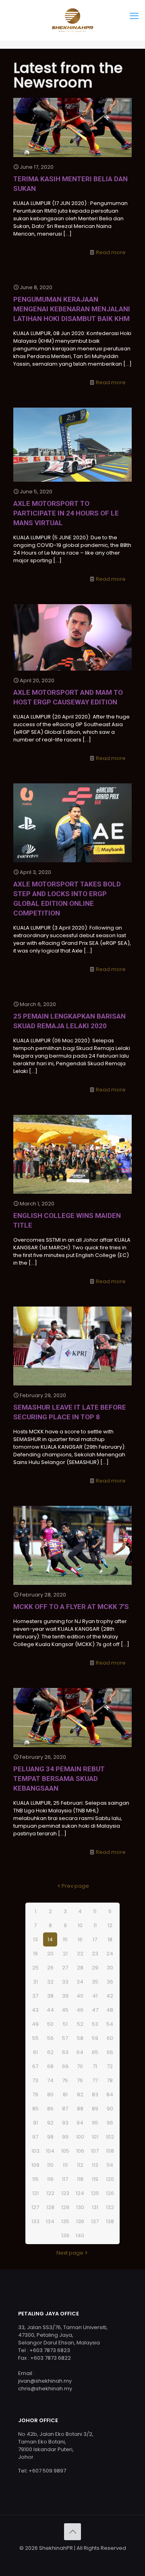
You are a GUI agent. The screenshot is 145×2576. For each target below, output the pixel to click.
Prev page (75, 1886)
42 (110, 1996)
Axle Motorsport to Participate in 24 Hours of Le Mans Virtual (66, 513)
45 (65, 2010)
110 (50, 2165)
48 (110, 2010)
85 (35, 2109)
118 (80, 2179)
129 (65, 2207)
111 (65, 2165)
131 (95, 2207)
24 (110, 1954)
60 (110, 2038)
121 (35, 2193)
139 (65, 2235)
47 (95, 2010)
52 (80, 2024)
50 (50, 2024)
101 (95, 2137)
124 (80, 2193)
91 (35, 2123)
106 (80, 2151)
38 (50, 1996)
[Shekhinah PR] (72, 20)
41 (95, 1996)
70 (80, 2066)
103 (35, 2151)
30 (110, 1968)
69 (65, 2066)
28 (80, 1968)
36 (110, 1982)
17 (95, 1939)
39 (65, 1996)
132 (110, 2207)
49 (35, 2024)
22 (80, 1954)
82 (80, 2095)
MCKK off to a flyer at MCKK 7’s (71, 1607)
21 (65, 1954)
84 (110, 2095)
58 (80, 2038)
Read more (111, 252)
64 (80, 2052)
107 (95, 2151)
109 (35, 2165)
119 (95, 2179)
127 (35, 2207)
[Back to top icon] (72, 2532)
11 (95, 1925)
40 (80, 1996)
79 (35, 2095)
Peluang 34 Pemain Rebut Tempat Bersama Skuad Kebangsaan (59, 1779)
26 (50, 1968)
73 (35, 2080)
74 (50, 2080)
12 (110, 1925)
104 (50, 2151)
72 (110, 2066)
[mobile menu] (134, 16)
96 (110, 2123)
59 (95, 2038)
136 (80, 2221)
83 (95, 2095)
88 (80, 2109)
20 (50, 1954)
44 (50, 2010)
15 (65, 1939)
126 (110, 2193)
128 (50, 2207)
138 (110, 2221)
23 (95, 1954)
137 (95, 2221)
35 (95, 1982)
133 (35, 2221)
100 (80, 2137)
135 (65, 2221)
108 (110, 2151)
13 (35, 1939)
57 (65, 2038)
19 (35, 1954)
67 (35, 2066)
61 (35, 2052)
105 (65, 2151)
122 (50, 2193)
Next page (70, 2253)
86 (50, 2109)
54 (110, 2024)
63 (65, 2052)
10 (80, 1925)
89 (95, 2109)
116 (50, 2179)
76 (80, 2080)
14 (50, 1939)
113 (95, 2165)
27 (65, 1968)
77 (95, 2080)
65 (95, 2052)
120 (110, 2179)
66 (110, 2052)
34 (80, 1982)
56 (50, 2038)
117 (65, 2179)
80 (50, 2095)
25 (35, 1968)
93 (65, 2123)
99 (65, 2137)
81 (65, 2095)
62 (50, 2052)
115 (35, 2179)
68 (50, 2066)
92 (50, 2123)
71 (95, 2066)
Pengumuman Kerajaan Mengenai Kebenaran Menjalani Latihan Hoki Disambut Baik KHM (72, 309)
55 (35, 2038)
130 (80, 2207)
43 (35, 2010)
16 (80, 1939)
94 (80, 2123)
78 (110, 2080)
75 (65, 2080)
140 (80, 2235)
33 (65, 1982)
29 (95, 1968)
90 (110, 2109)
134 (50, 2221)
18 (110, 1939)
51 (65, 2024)
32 (50, 1982)
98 (50, 2137)
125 (95, 2193)
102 (110, 2137)
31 (35, 1982)
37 (35, 1996)
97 (35, 2137)
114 (110, 2165)
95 (95, 2123)
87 (65, 2109)
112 (80, 2165)
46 (80, 2010)
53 (95, 2024)
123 (65, 2193)
